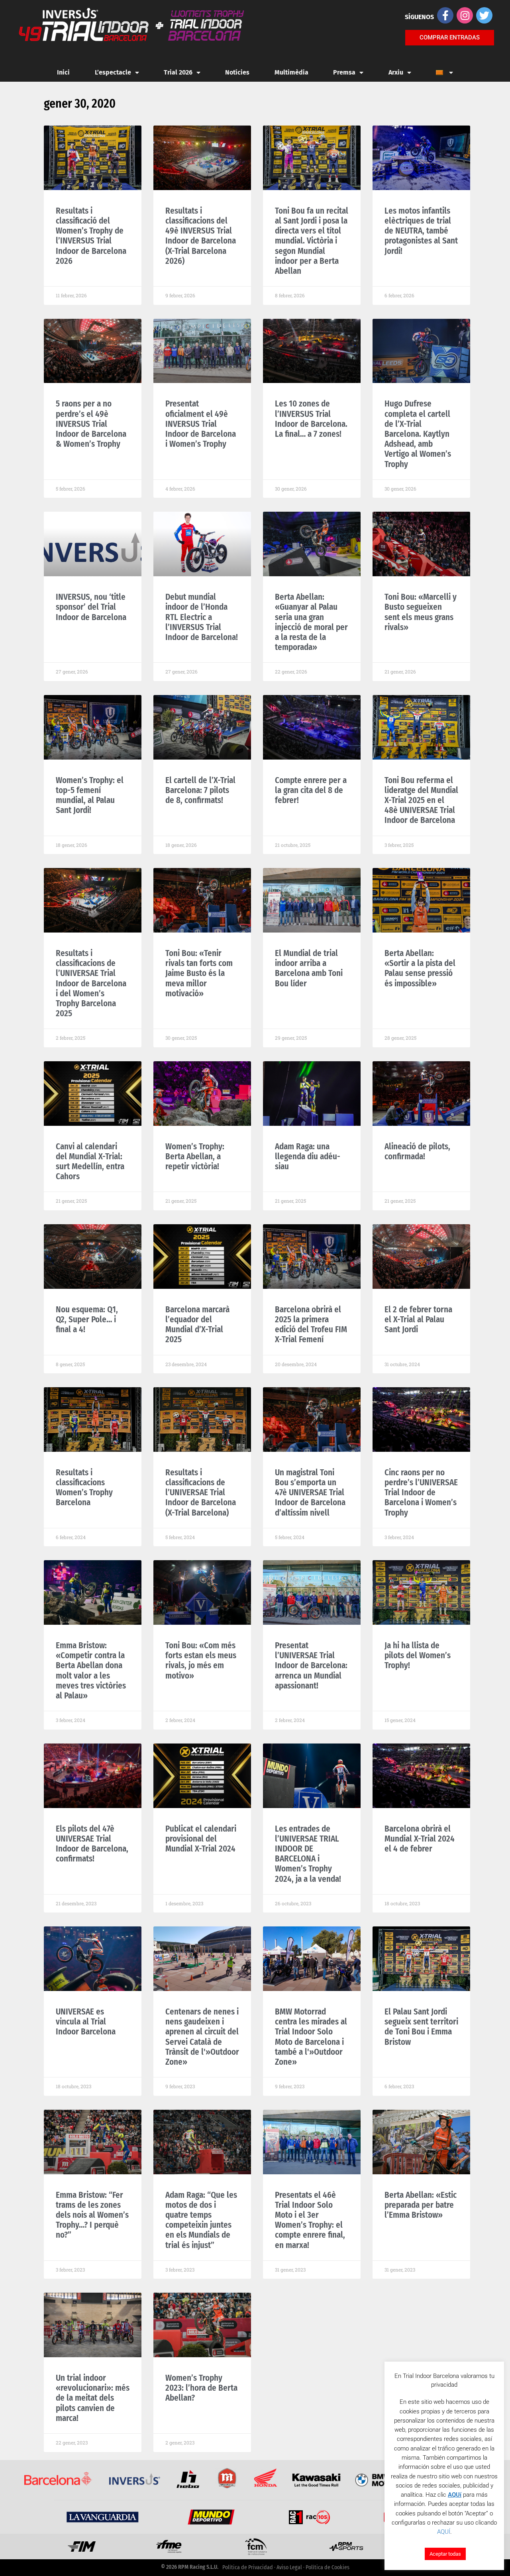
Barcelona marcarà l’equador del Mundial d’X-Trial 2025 (197, 1325)
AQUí (455, 2495)
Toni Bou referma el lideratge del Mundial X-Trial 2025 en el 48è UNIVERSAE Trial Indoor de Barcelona (421, 800)
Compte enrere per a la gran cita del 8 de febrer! (311, 790)
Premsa (344, 72)
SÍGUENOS (419, 17)
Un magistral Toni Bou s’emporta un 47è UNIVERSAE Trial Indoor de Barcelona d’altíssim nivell (310, 1493)
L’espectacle (113, 72)
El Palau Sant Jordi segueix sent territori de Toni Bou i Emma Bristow (421, 2027)
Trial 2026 (178, 72)
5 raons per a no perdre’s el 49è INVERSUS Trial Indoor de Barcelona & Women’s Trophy (91, 424)
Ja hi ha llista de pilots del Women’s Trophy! (418, 1655)
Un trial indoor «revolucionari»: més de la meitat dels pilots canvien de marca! (93, 2398)
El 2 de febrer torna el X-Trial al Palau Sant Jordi (418, 1319)
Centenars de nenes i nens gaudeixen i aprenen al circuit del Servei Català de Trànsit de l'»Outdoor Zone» (202, 2037)
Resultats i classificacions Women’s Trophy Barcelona (84, 1488)
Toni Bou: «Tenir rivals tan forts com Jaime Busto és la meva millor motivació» (199, 973)
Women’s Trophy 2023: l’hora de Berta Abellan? (201, 2388)
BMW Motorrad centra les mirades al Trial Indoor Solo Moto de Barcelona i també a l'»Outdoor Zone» (311, 2037)
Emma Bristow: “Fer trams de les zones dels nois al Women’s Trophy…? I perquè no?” (92, 2215)
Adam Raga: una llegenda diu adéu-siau (308, 1156)
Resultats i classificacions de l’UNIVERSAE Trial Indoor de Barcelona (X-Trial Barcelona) (201, 1493)
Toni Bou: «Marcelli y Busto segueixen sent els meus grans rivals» (421, 612)
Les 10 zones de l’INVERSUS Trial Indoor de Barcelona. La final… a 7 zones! (311, 419)
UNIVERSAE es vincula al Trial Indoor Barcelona (86, 2022)
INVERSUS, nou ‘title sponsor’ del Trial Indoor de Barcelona (91, 607)
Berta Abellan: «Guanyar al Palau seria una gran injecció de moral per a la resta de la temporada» (311, 622)
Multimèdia (291, 72)
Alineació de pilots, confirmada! (417, 1152)
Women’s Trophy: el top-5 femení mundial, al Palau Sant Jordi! (90, 795)
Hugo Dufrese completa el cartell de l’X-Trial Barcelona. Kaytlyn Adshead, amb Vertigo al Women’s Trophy (418, 434)
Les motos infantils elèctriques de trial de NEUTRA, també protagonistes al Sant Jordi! (421, 231)
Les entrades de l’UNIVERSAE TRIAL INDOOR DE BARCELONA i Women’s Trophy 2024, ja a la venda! (308, 1854)
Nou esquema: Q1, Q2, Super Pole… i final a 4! (87, 1319)
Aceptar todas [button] (445, 2554)
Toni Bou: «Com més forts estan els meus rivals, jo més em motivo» (201, 1661)
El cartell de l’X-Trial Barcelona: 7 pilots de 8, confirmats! (200, 790)
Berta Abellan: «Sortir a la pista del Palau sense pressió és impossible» (420, 968)
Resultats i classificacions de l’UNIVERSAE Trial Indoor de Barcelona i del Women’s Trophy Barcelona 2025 (91, 983)
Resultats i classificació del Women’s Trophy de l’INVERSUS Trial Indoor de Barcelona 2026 (91, 236)
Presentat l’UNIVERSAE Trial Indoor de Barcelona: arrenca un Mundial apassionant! (311, 1666)
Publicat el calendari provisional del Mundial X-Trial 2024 (201, 1839)
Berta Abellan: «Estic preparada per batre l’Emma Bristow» (421, 2205)
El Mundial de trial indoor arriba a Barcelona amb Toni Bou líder (309, 968)
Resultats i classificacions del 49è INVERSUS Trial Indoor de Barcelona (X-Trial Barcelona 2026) (201, 236)
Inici (63, 72)
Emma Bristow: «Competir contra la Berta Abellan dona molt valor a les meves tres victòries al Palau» (91, 1671)
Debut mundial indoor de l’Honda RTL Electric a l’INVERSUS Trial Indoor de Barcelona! (202, 617)
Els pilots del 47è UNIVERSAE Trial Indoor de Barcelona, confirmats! (92, 1844)
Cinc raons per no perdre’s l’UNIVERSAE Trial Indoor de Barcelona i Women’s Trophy (421, 1493)
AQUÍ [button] (444, 2532)
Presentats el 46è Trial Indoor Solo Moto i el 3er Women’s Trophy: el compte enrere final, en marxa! (310, 2220)
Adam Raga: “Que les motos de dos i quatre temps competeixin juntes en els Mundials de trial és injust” (201, 2220)
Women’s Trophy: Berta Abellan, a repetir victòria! (195, 1156)
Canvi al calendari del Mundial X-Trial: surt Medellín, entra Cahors (90, 1162)
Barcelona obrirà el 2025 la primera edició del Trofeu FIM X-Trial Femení (311, 1325)
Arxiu (396, 72)
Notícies (237, 72)
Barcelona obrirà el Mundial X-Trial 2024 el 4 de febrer (420, 1839)
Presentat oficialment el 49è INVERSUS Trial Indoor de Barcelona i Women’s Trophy (201, 424)
